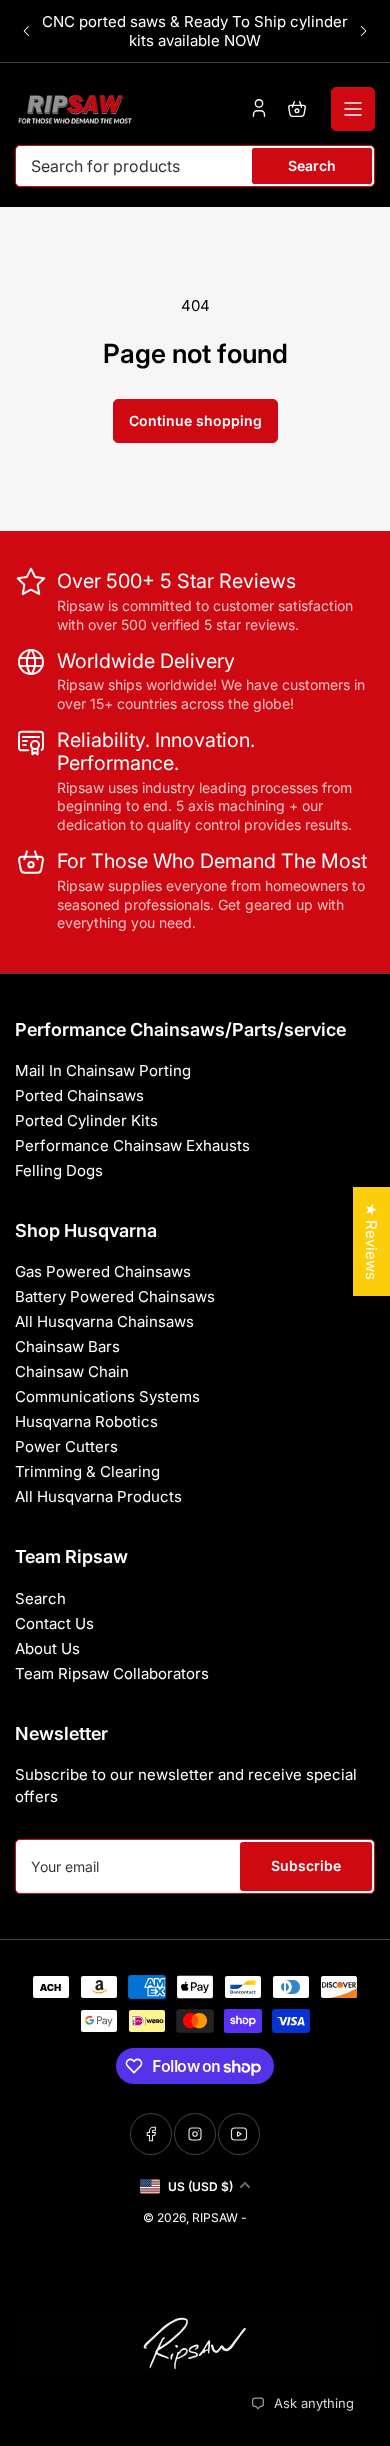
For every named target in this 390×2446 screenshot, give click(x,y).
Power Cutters (66, 1446)
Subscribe (306, 1865)
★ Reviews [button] (371, 1241)
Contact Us (54, 1623)
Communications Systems (107, 1396)
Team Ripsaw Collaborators (112, 1673)
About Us (47, 1648)
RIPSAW (215, 2217)
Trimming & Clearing (87, 1471)
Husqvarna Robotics (86, 1421)
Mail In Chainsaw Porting (103, 1070)
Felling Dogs (59, 1170)
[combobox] (195, 166)
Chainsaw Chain (72, 1371)
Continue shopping (195, 420)
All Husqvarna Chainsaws (104, 1321)
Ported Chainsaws (79, 1095)
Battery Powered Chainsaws (115, 1296)
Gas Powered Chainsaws (103, 1271)
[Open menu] (353, 109)
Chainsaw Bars (67, 1346)
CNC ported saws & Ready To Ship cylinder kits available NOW (195, 31)
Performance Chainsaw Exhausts (132, 1145)
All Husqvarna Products (98, 1496)
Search (312, 165)
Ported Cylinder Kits (86, 1120)
